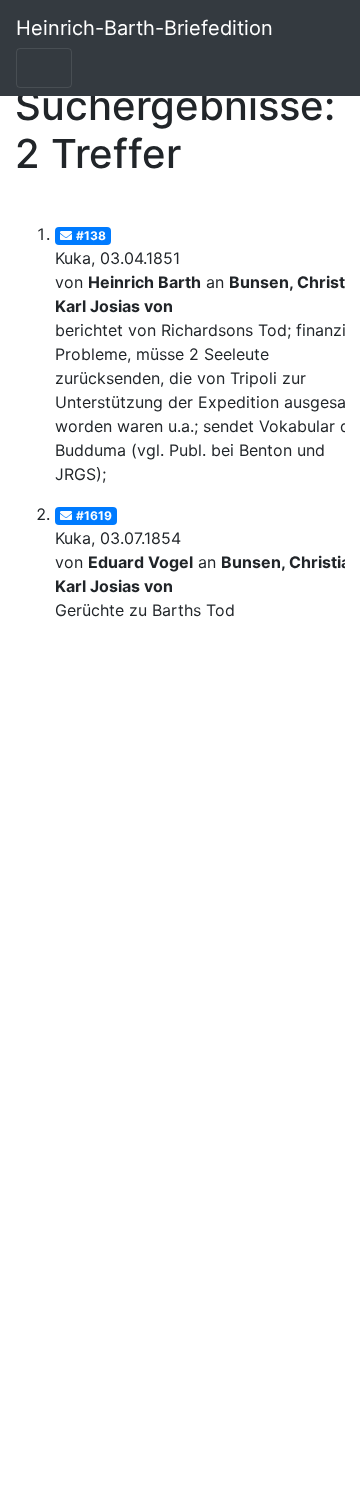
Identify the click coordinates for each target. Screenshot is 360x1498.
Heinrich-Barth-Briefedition (144, 28)
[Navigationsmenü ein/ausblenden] (44, 68)
